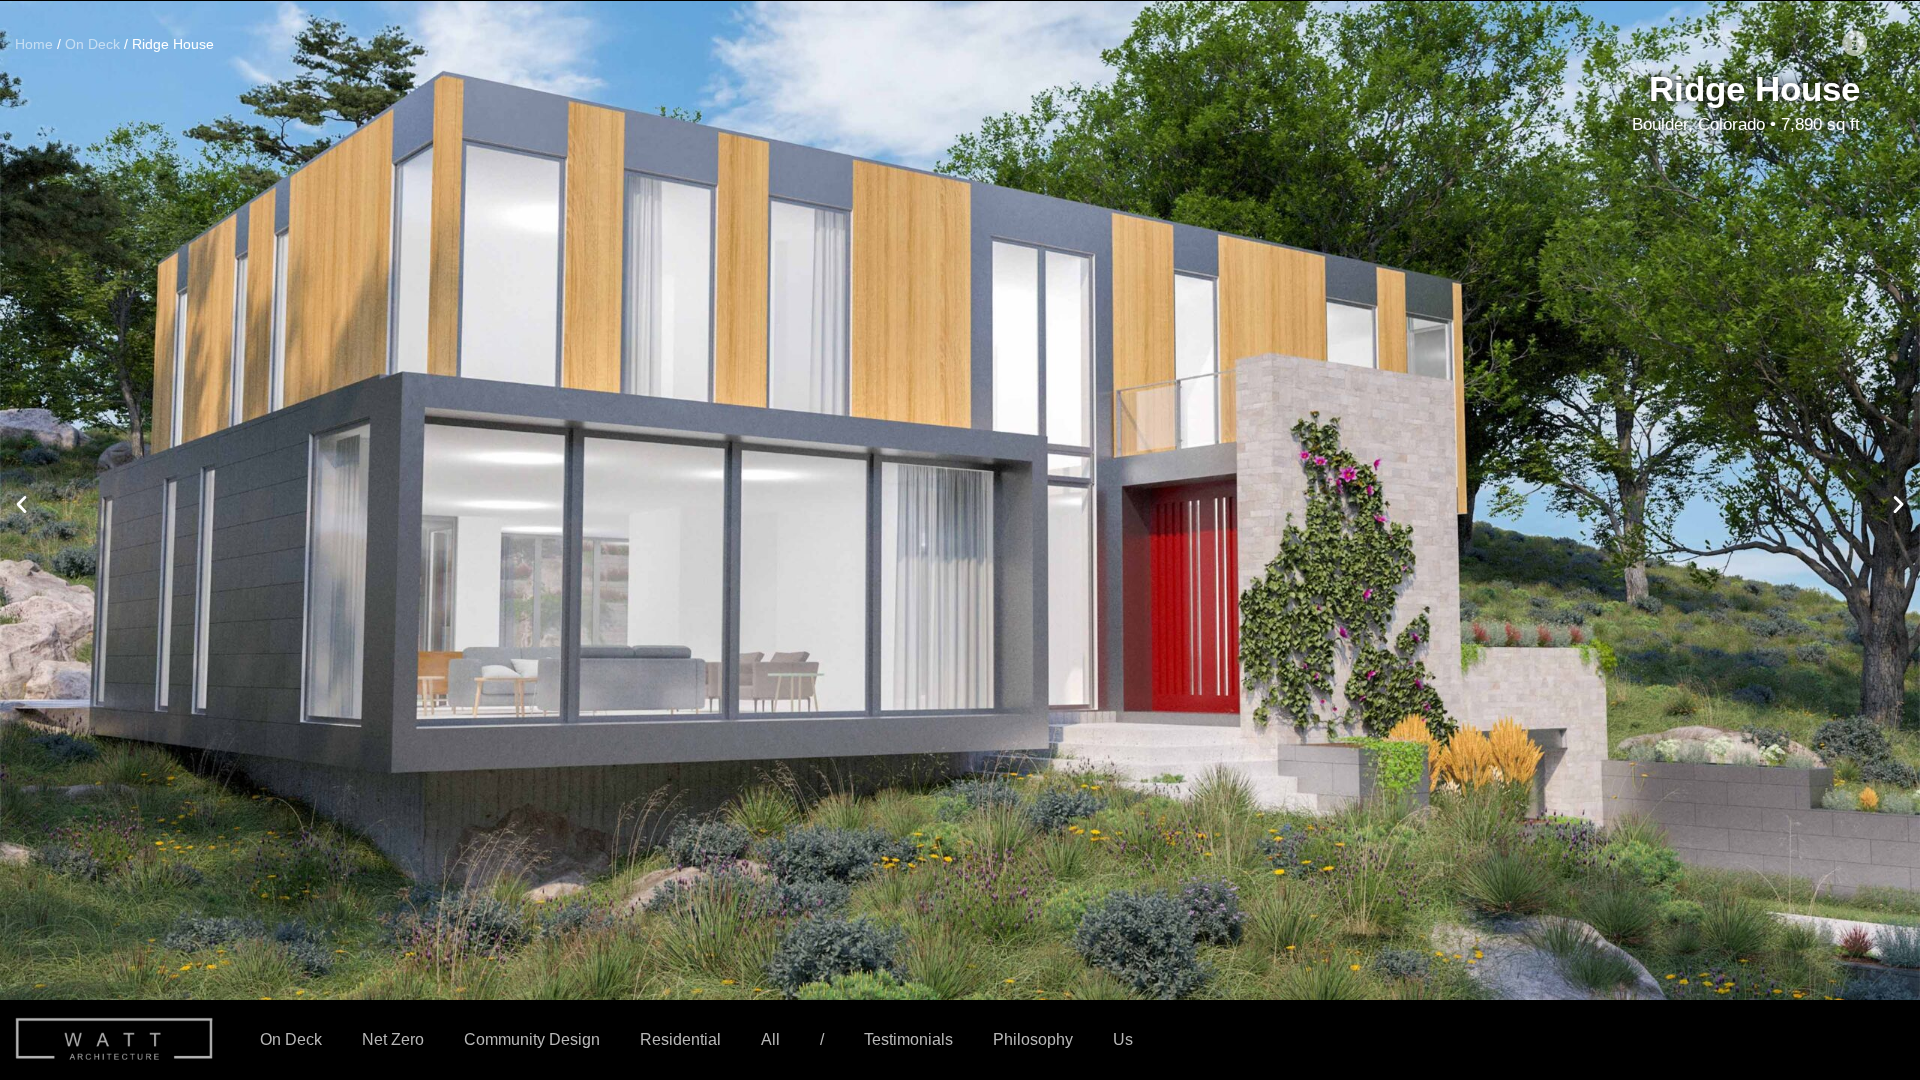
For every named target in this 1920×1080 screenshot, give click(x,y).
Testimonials (908, 1039)
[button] (21, 503)
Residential (680, 1039)
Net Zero (393, 1039)
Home (34, 44)
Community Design (532, 1039)
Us (1123, 1039)
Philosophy (1033, 1039)
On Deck (291, 1039)
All (770, 1039)
